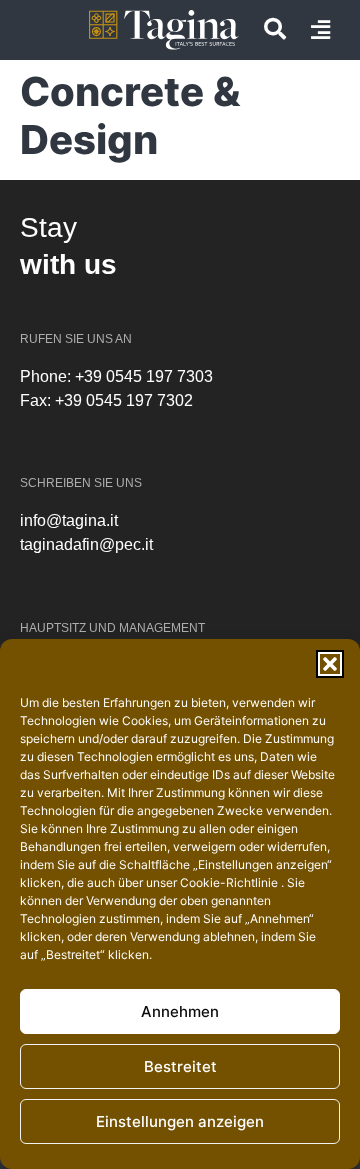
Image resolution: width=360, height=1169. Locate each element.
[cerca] (275, 29)
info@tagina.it (69, 520)
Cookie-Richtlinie (230, 882)
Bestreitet (180, 1066)
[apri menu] (320, 30)
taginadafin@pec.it (86, 544)
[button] (330, 664)
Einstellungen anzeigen (180, 1121)
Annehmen (180, 1011)
